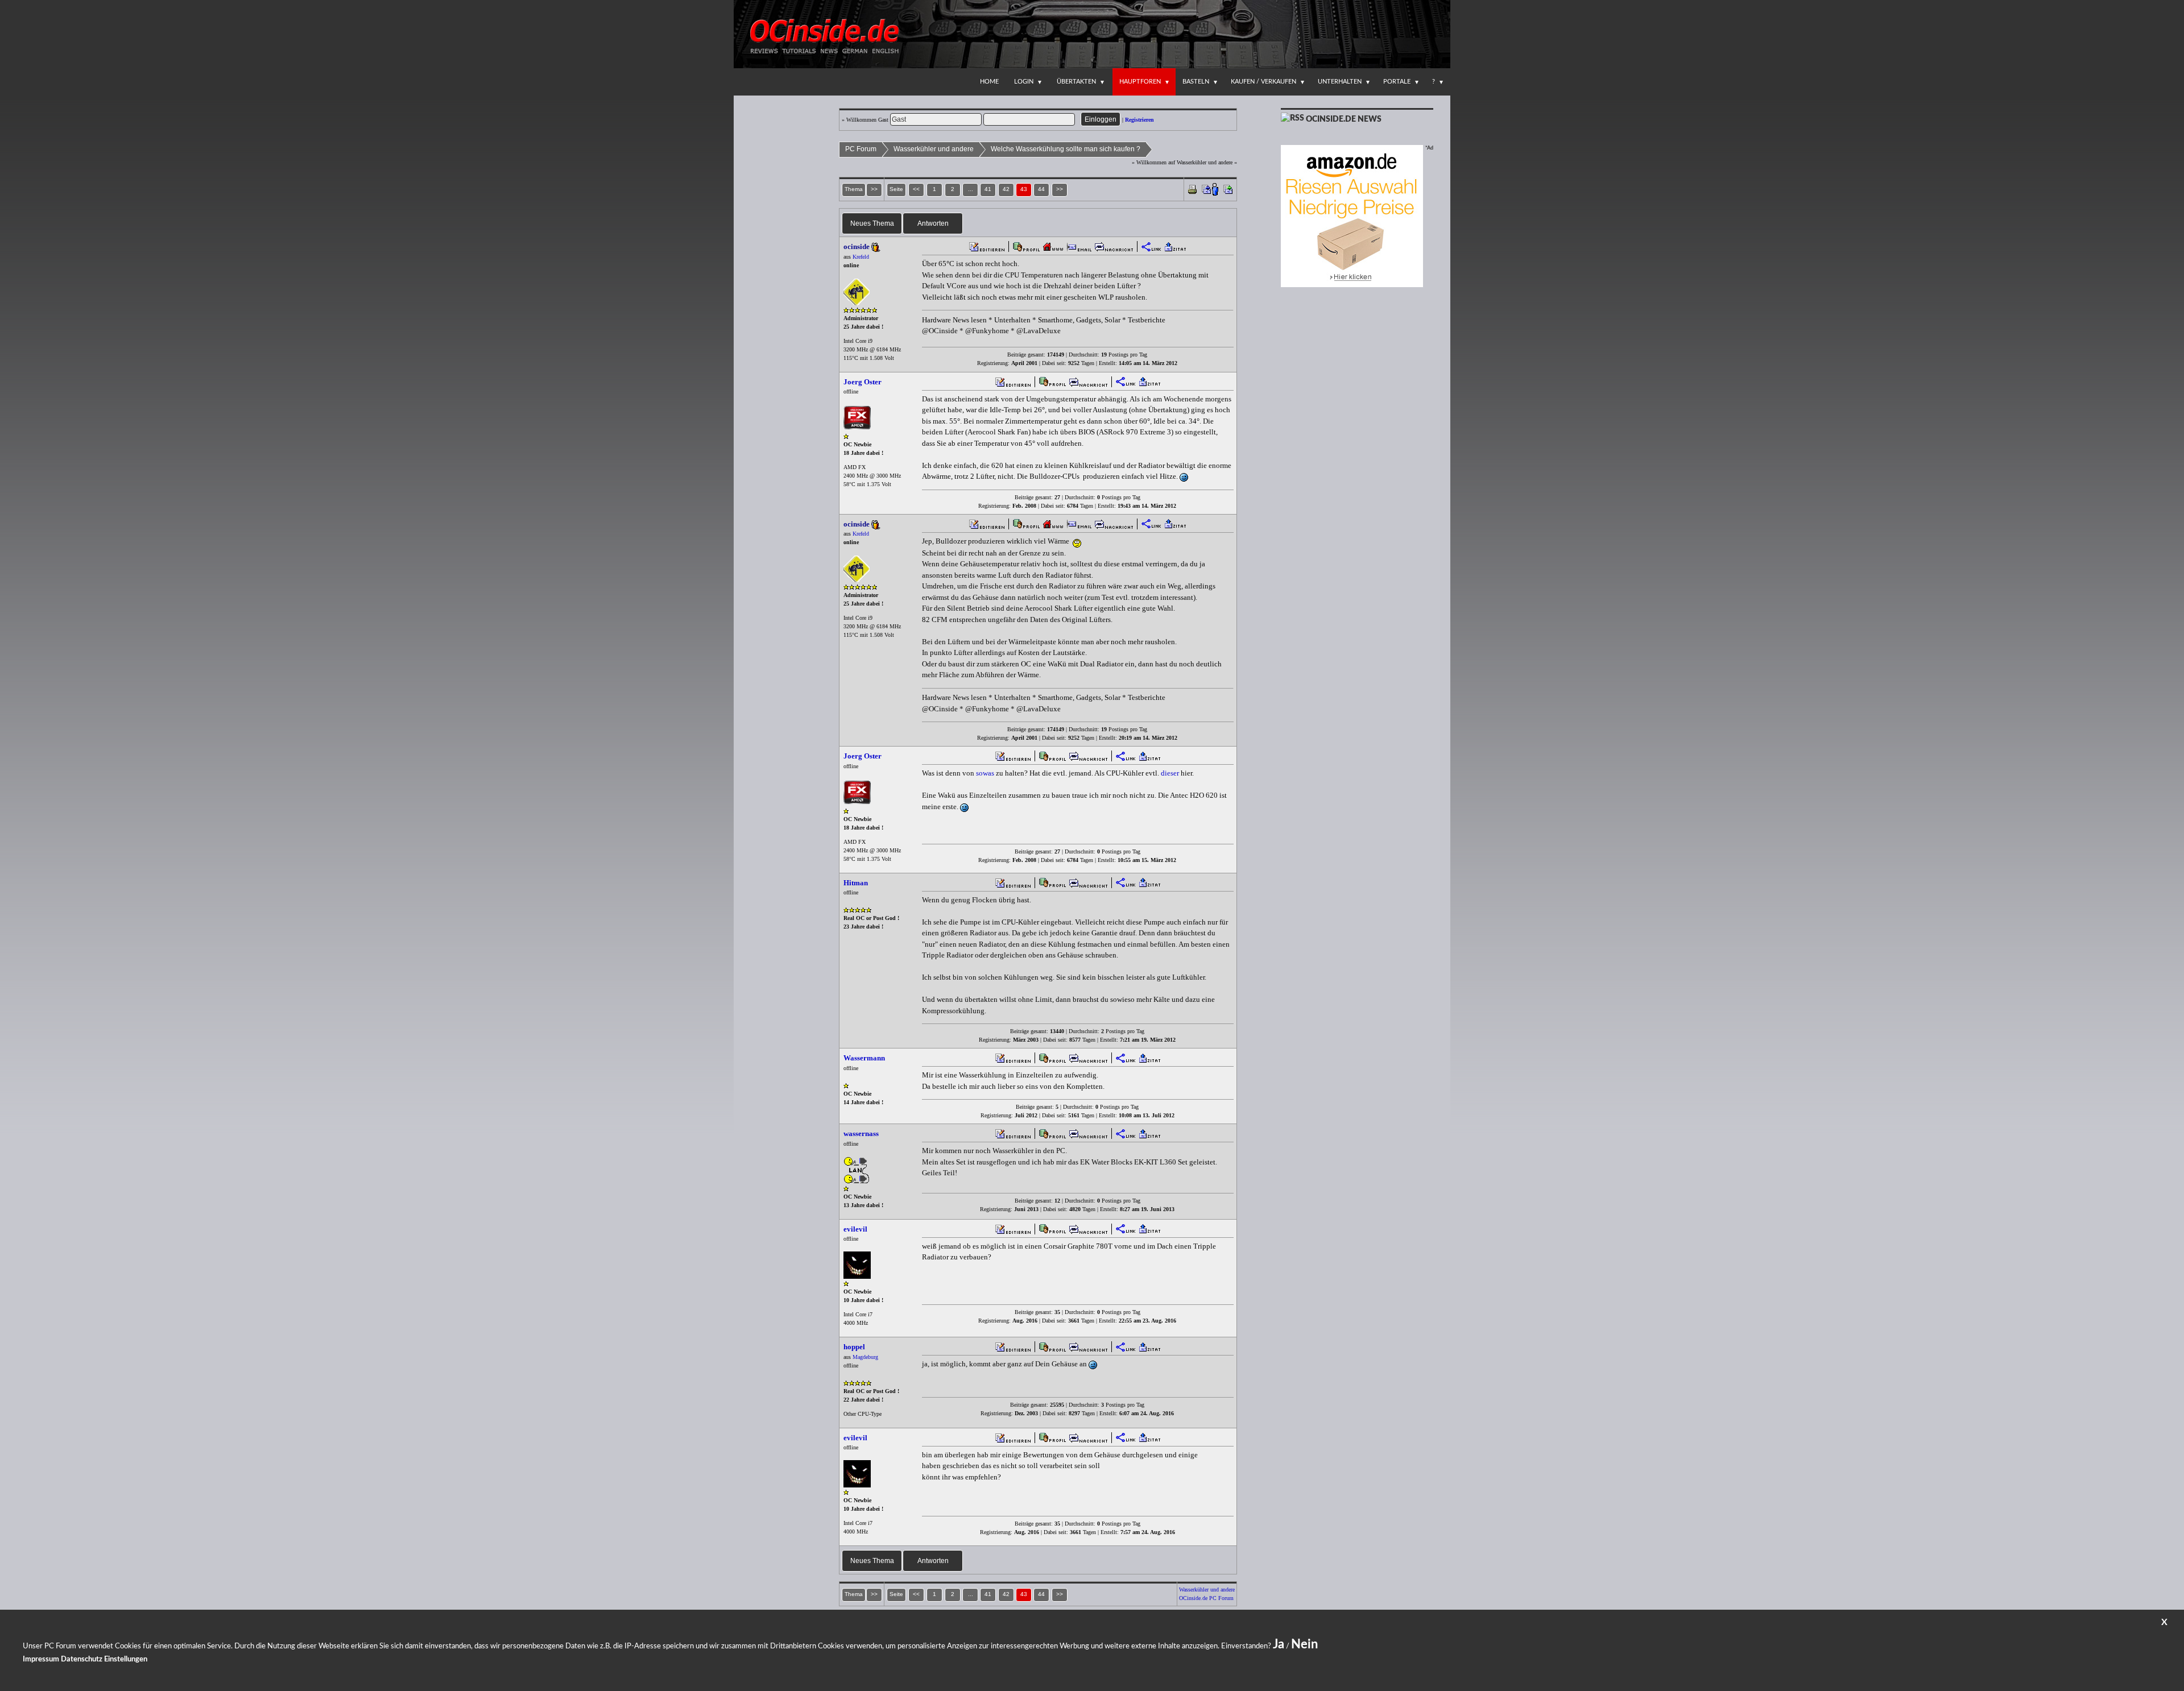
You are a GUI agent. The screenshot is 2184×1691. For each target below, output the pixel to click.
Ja (1279, 1644)
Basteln (1196, 82)
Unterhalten (1340, 82)
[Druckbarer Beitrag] (1192, 188)
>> (1060, 189)
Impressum (41, 1659)
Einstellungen (126, 1659)
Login (1024, 82)
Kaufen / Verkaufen (1263, 82)
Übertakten (1076, 82)
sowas (985, 773)
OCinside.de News (1344, 119)
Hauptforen (1140, 82)
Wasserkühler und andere (934, 149)
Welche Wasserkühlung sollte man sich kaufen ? (1066, 149)
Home (989, 82)
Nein (1304, 1644)
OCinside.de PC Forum (1206, 1598)
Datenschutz (82, 1659)
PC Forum (861, 149)
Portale (1397, 82)
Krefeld (861, 257)
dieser (1170, 773)
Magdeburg (865, 1357)
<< (916, 189)
